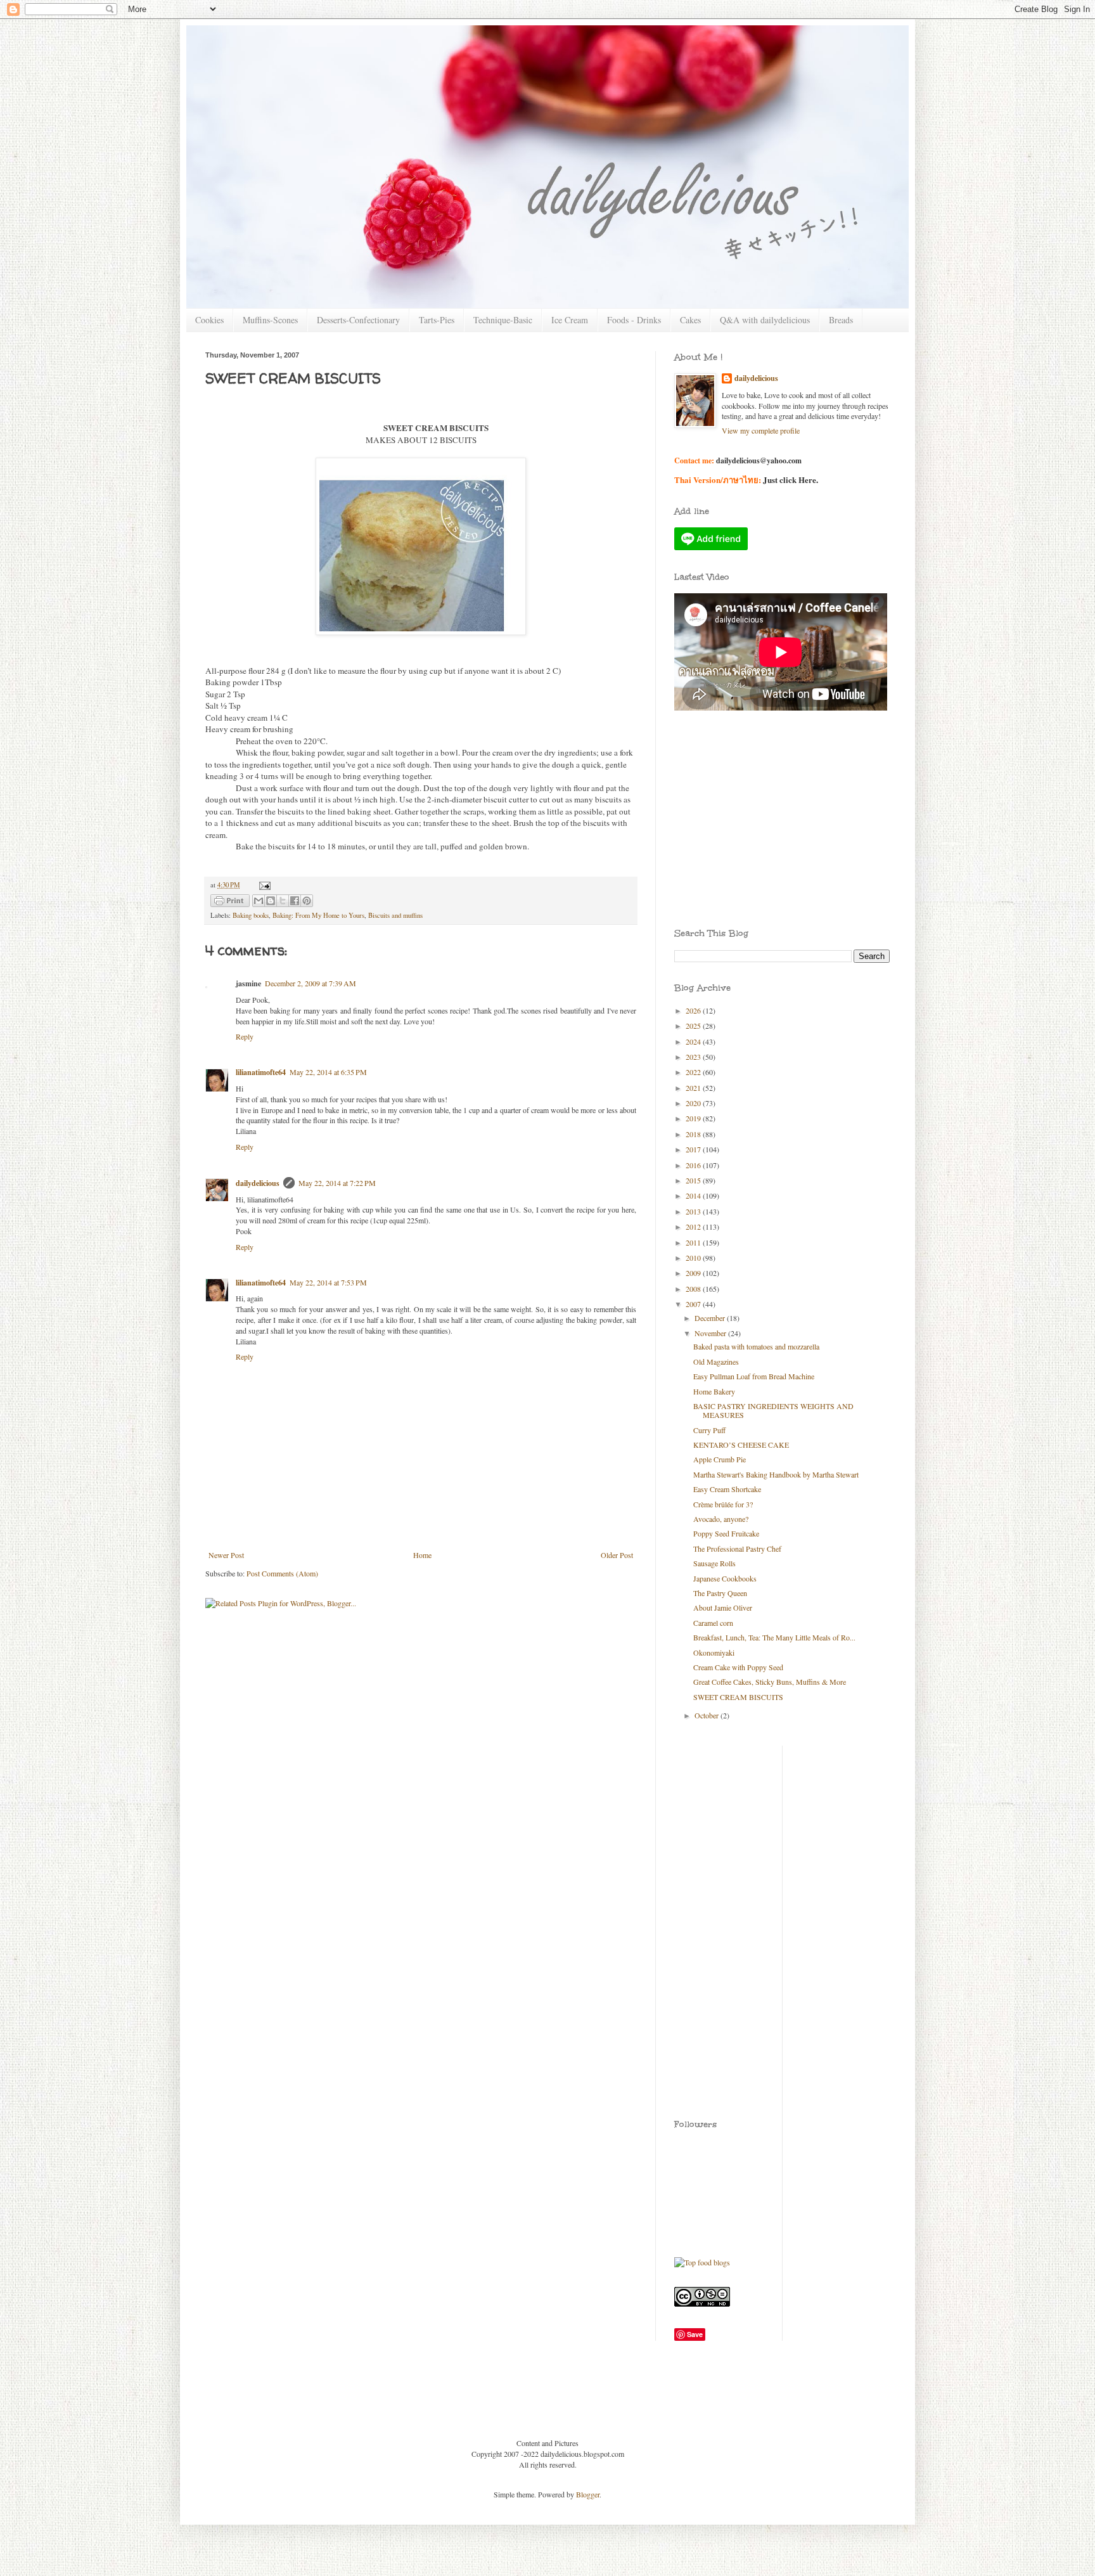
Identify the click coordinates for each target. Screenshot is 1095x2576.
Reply (245, 1036)
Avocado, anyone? (721, 1519)
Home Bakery (714, 1391)
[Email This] (259, 901)
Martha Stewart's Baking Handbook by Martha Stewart (776, 1474)
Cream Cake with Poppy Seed (738, 1667)
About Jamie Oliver (723, 1607)
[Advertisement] (731, 780)
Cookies (209, 320)
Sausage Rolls (714, 1563)
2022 (694, 1072)
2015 (694, 1180)
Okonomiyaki (714, 1652)
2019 (694, 1118)
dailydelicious (258, 1183)
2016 (694, 1165)
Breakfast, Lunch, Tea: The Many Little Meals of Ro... (774, 1637)
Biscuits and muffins (395, 915)
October (708, 1715)
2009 (694, 1273)
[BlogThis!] (271, 901)
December (711, 1318)
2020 (694, 1103)
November (711, 1333)
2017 (694, 1149)
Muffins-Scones (270, 320)
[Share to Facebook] (295, 901)
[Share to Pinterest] (307, 901)
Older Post (617, 1555)
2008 (694, 1289)
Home (422, 1555)
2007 (694, 1304)
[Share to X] (283, 901)
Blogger (588, 2494)
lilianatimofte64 (261, 1072)
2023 (694, 1057)
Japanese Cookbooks (725, 1578)
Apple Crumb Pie (720, 1459)
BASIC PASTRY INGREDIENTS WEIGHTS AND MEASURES (773, 1410)
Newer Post (226, 1555)
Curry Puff (709, 1430)
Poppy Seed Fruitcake (726, 1533)
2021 (694, 1088)
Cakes (690, 320)
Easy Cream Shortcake (727, 1489)
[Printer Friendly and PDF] (230, 902)
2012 (694, 1227)
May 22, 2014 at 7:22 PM (337, 1183)
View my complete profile (761, 430)
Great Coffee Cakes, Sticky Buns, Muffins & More (770, 1682)
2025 (694, 1026)
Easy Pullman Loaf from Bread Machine (754, 1376)
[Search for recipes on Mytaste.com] (702, 2262)
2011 (694, 1242)
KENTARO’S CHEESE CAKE (741, 1445)
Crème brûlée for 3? (723, 1504)
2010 (694, 1258)
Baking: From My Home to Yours (318, 915)
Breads (841, 320)
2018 (694, 1134)
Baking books (251, 915)
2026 (694, 1010)
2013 (694, 1211)
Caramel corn (713, 1623)
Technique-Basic (503, 320)
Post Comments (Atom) (282, 1573)
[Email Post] (263, 885)
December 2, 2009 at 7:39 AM (311, 983)
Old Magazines (716, 1362)
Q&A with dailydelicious (765, 320)
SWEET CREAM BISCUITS (738, 1697)
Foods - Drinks (634, 320)
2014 (694, 1195)
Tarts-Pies (437, 320)
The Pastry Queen (720, 1593)
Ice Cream (570, 320)
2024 (694, 1041)
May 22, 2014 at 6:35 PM (328, 1072)
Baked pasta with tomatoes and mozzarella (756, 1346)
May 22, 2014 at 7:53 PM (328, 1282)
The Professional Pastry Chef (737, 1549)
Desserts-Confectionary (358, 320)
